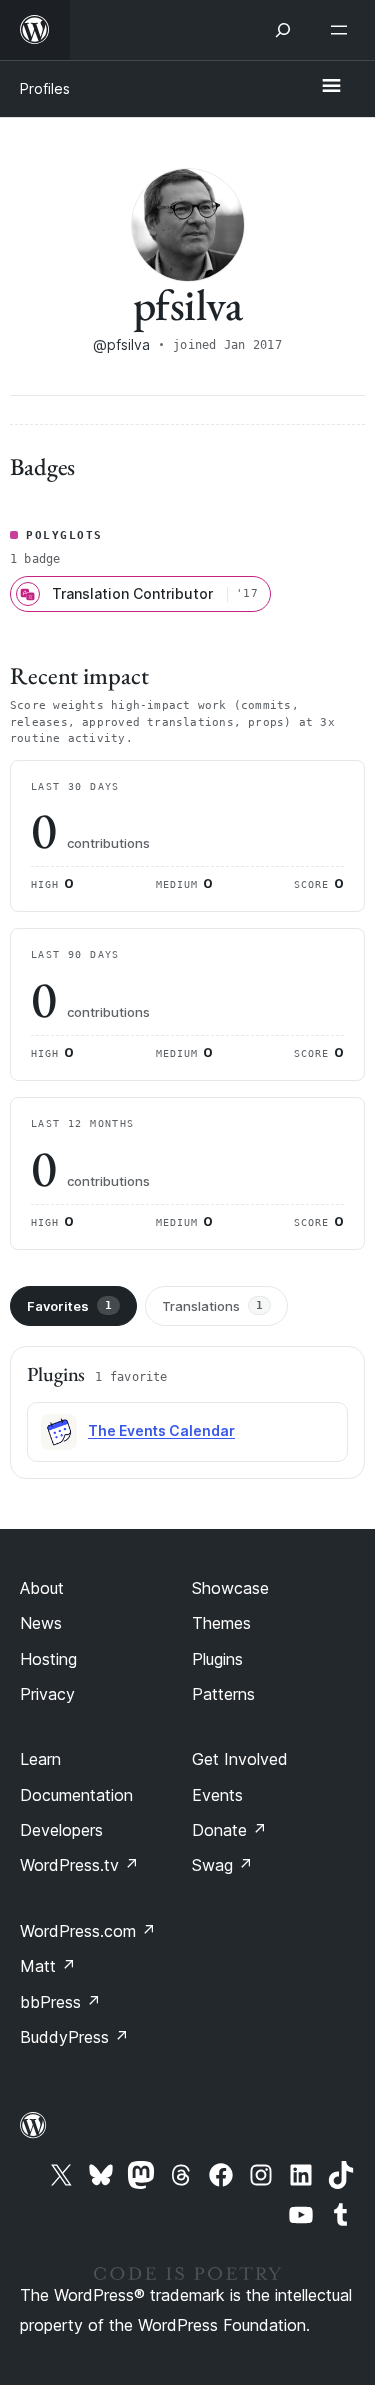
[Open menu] (343, 30)
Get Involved (240, 1759)
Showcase (230, 1588)
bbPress (60, 2002)
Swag (222, 1865)
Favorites (69, 1306)
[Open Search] (283, 30)
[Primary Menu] (331, 87)
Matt (48, 1966)
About (42, 1588)
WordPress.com (88, 1931)
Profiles (45, 88)
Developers (61, 1830)
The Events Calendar (161, 1430)
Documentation (76, 1795)
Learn (40, 1759)
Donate (229, 1830)
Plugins (217, 1659)
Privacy (47, 1694)
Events (217, 1795)
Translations (212, 1306)
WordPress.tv (79, 1865)
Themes (221, 1623)
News (41, 1623)
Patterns (223, 1694)
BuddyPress (74, 2037)
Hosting (48, 1659)
